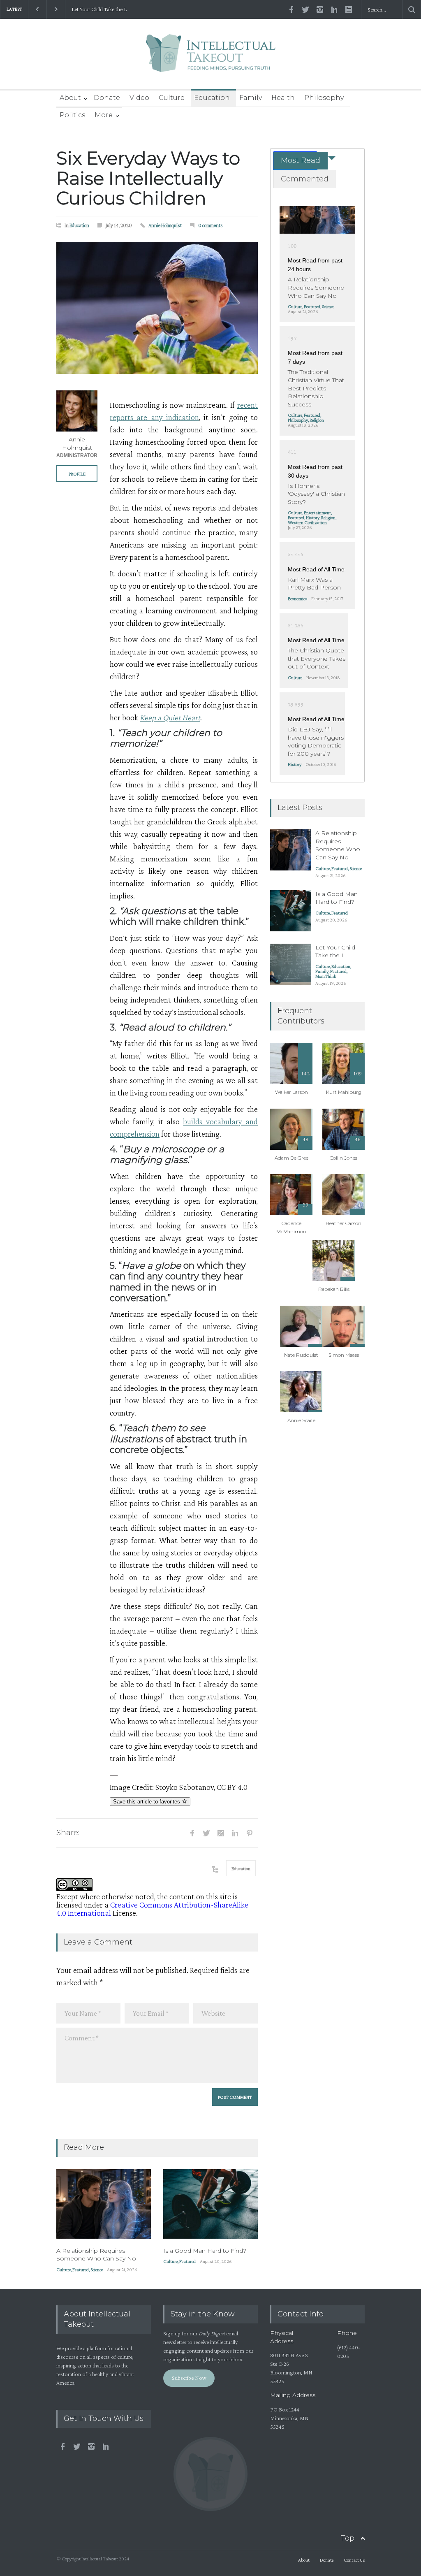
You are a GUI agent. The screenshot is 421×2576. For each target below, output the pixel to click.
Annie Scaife (301, 1420)
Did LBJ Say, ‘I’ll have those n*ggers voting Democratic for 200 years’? (316, 741)
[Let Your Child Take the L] (291, 964)
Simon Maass (344, 1355)
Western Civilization (307, 522)
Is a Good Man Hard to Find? (205, 2251)
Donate (107, 98)
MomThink (326, 976)
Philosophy (324, 98)
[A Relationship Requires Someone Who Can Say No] (104, 2204)
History (313, 518)
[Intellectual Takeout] (211, 59)
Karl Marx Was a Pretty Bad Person (314, 584)
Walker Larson (291, 1092)
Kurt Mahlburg (344, 1092)
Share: (68, 1833)
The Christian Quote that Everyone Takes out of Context (317, 658)
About (70, 98)
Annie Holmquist (165, 225)
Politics (72, 115)
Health (283, 98)
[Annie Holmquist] (77, 411)
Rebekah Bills (334, 1289)
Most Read (301, 160)
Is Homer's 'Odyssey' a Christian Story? (316, 494)
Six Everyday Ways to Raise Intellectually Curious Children (148, 178)
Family (251, 98)
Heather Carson (344, 1223)
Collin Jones (344, 1158)
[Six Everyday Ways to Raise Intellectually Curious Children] (157, 308)
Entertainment (317, 513)
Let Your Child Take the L (99, 9)
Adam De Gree (291, 1158)
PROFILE (77, 474)
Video (139, 98)
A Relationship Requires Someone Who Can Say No (96, 2255)
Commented (305, 179)
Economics (297, 599)
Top (348, 2538)
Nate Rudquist (301, 1355)
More (104, 115)
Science (97, 2270)
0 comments (210, 225)
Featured (81, 2270)
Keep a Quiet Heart (170, 717)
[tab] (295, 161)
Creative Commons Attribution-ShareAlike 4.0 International (152, 1909)
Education (212, 98)
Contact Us (354, 2560)
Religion (317, 420)
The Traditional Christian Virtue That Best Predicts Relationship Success (316, 388)
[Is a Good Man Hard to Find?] (210, 2204)
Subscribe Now (189, 2378)
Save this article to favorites (147, 1802)
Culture (172, 98)
